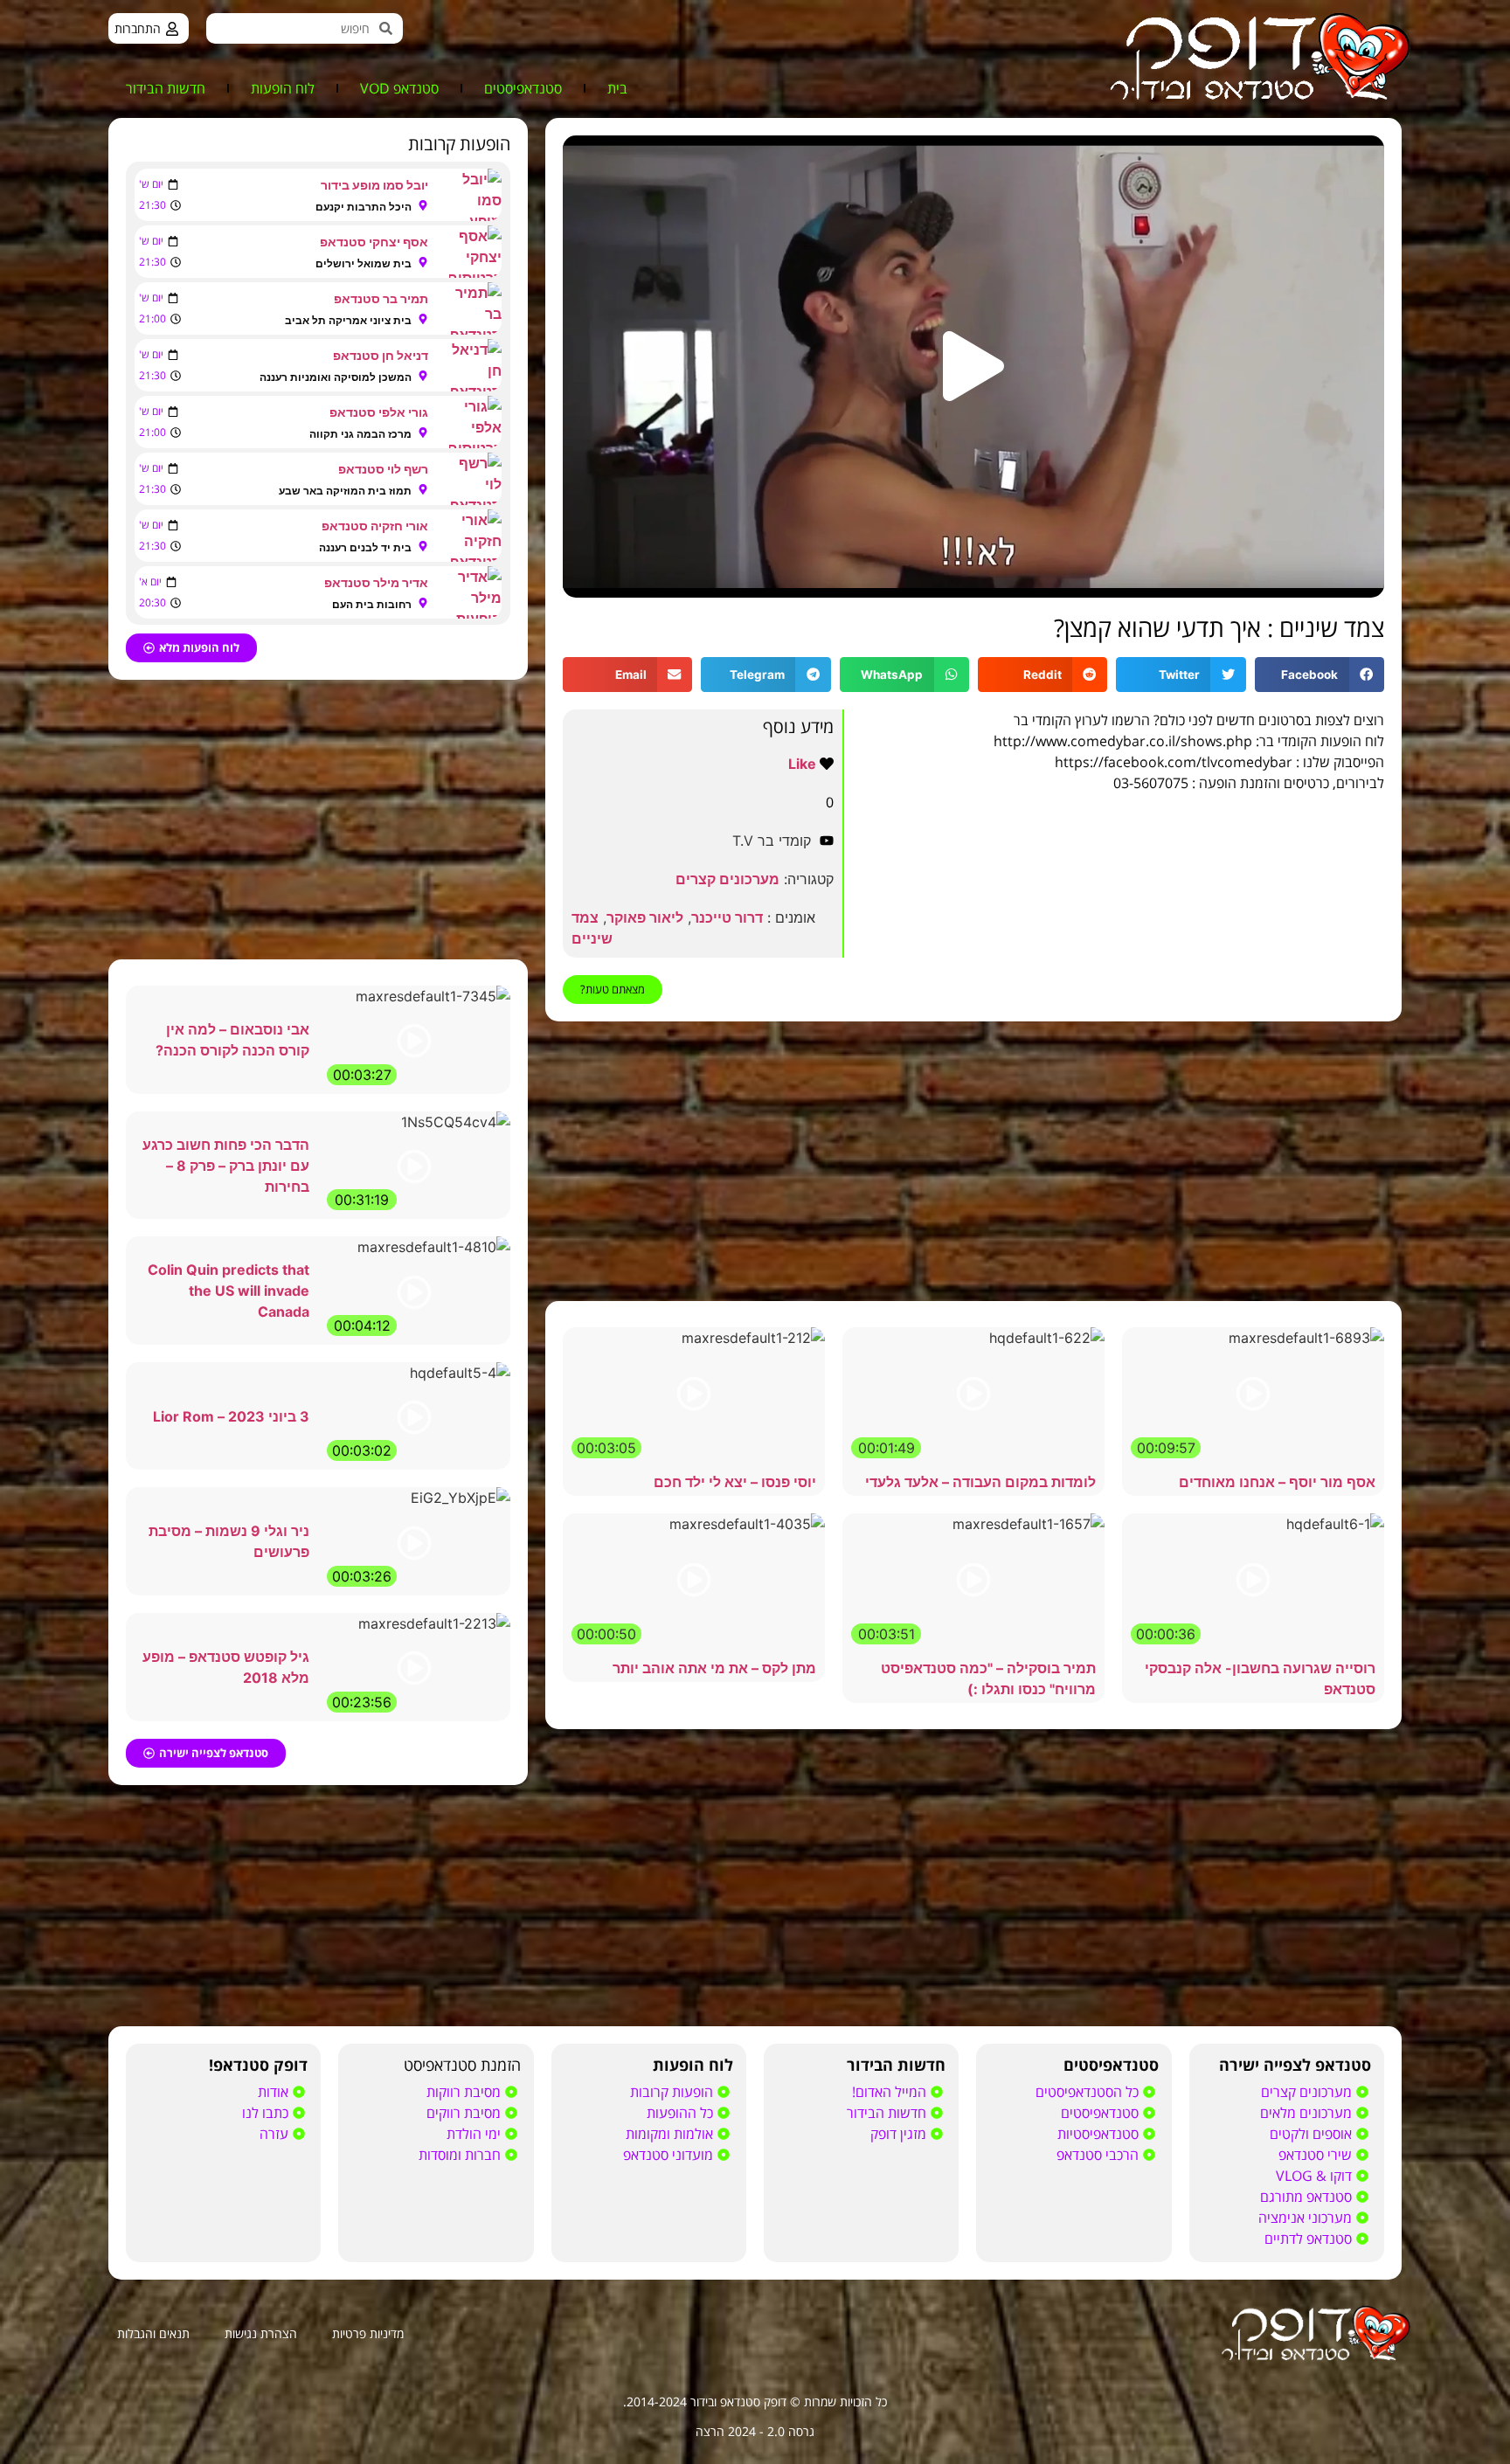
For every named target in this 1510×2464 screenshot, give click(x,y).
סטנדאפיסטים (523, 88)
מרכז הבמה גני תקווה (360, 434)
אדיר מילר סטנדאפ (376, 582)
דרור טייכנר (727, 917)
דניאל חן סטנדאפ (381, 355)
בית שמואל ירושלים (364, 263)
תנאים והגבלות (153, 2333)
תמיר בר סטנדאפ (381, 298)
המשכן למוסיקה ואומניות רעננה (336, 377)
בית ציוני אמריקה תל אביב (348, 320)
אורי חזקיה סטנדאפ (375, 526)
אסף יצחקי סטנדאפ (374, 242)
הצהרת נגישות (261, 2333)
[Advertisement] (973, 1161)
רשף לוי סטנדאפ (383, 469)
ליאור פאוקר (645, 917)
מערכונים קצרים (727, 879)
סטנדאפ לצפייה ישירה (1295, 2065)
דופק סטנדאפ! (258, 2065)
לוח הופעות (283, 88)
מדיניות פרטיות (368, 2333)
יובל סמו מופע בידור (374, 185)
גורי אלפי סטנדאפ (379, 412)
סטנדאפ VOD (399, 88)
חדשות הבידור (166, 88)
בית (617, 88)
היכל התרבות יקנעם (364, 207)
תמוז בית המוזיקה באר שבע (345, 491)
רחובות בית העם (372, 604)
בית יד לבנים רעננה (365, 547)
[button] (973, 366)
